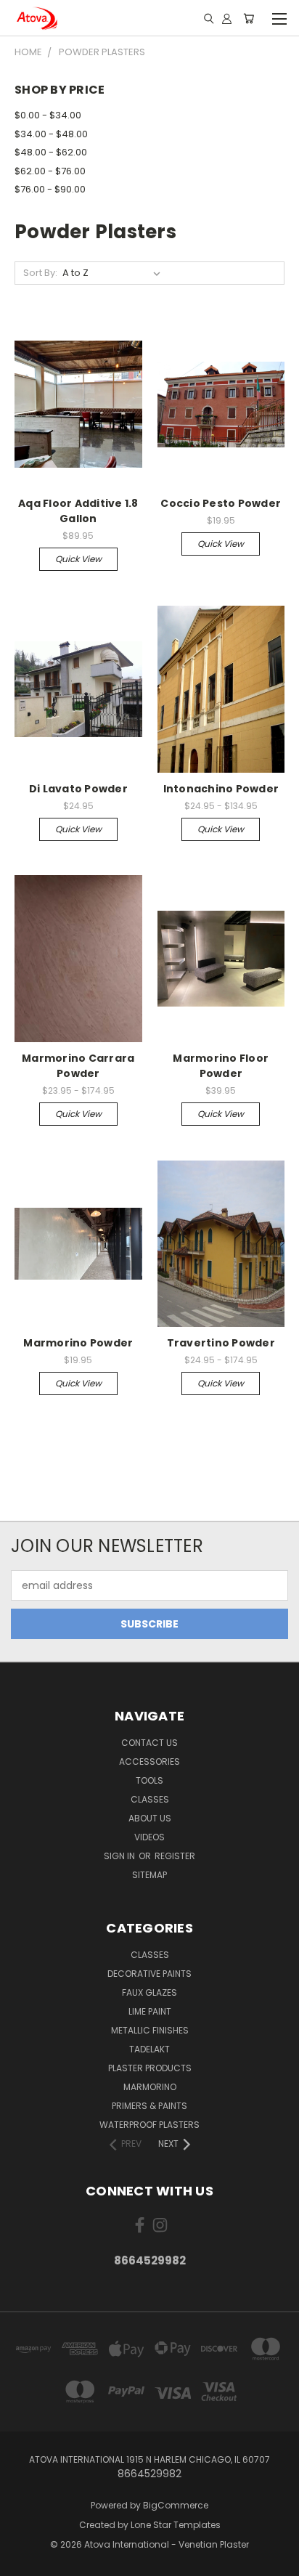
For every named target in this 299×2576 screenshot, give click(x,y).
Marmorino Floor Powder (221, 1066)
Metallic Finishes (150, 2030)
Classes (150, 1799)
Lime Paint (150, 2011)
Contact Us (149, 1743)
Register (175, 1856)
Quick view (78, 559)
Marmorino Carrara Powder (78, 1066)
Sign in (120, 1856)
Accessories (149, 1762)
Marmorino (150, 2087)
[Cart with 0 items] (249, 18)
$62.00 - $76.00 (50, 171)
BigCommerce (176, 2505)
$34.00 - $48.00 (51, 134)
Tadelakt (149, 2049)
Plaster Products (150, 2068)
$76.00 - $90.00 (50, 189)
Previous (22, 2561)
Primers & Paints (149, 2106)
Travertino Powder (221, 1343)
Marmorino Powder (78, 1343)
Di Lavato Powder (78, 789)
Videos (149, 1837)
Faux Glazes (149, 1992)
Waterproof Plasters (149, 2125)
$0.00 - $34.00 (48, 115)
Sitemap (149, 1875)
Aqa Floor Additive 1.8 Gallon (78, 511)
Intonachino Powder (221, 789)
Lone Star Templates (176, 2525)
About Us (150, 1818)
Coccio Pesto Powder (221, 503)
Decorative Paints (149, 1974)
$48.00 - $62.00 (51, 152)
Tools (149, 1780)
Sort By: (40, 273)
